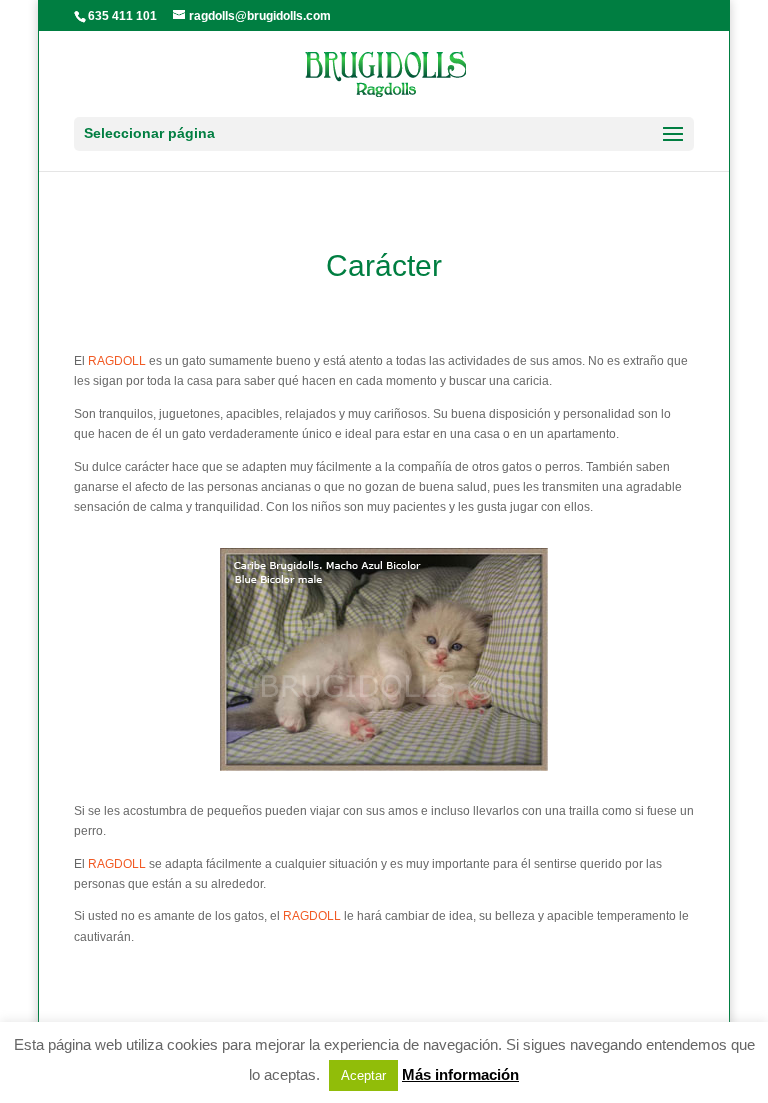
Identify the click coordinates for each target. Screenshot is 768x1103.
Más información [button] (460, 1074)
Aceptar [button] (363, 1075)
